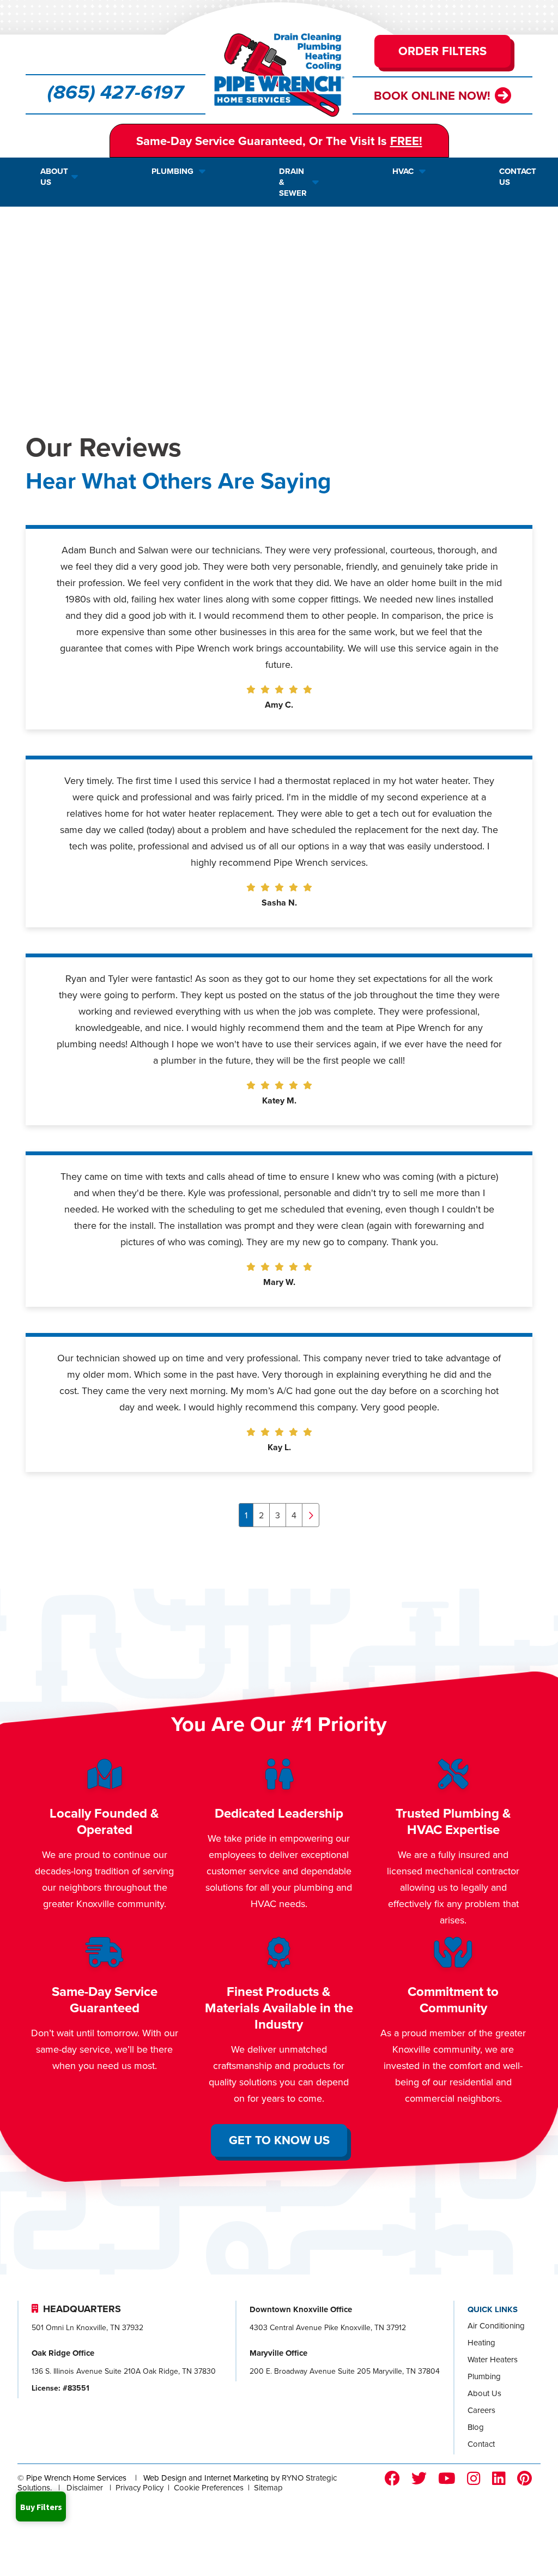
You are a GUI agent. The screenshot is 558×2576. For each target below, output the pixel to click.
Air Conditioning (496, 2325)
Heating (481, 2342)
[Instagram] (474, 2479)
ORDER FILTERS (442, 51)
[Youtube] (447, 2479)
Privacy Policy (139, 2487)
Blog (476, 2427)
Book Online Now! (432, 95)
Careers (481, 2410)
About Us (484, 2393)
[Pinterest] (524, 2479)
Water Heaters (493, 2359)
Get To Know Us (279, 2140)
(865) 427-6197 (116, 93)
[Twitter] (419, 2479)
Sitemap (268, 2487)
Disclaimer (85, 2487)
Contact (481, 2444)
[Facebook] (392, 2479)
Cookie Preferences (209, 2487)
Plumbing (484, 2376)
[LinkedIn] (499, 2479)
